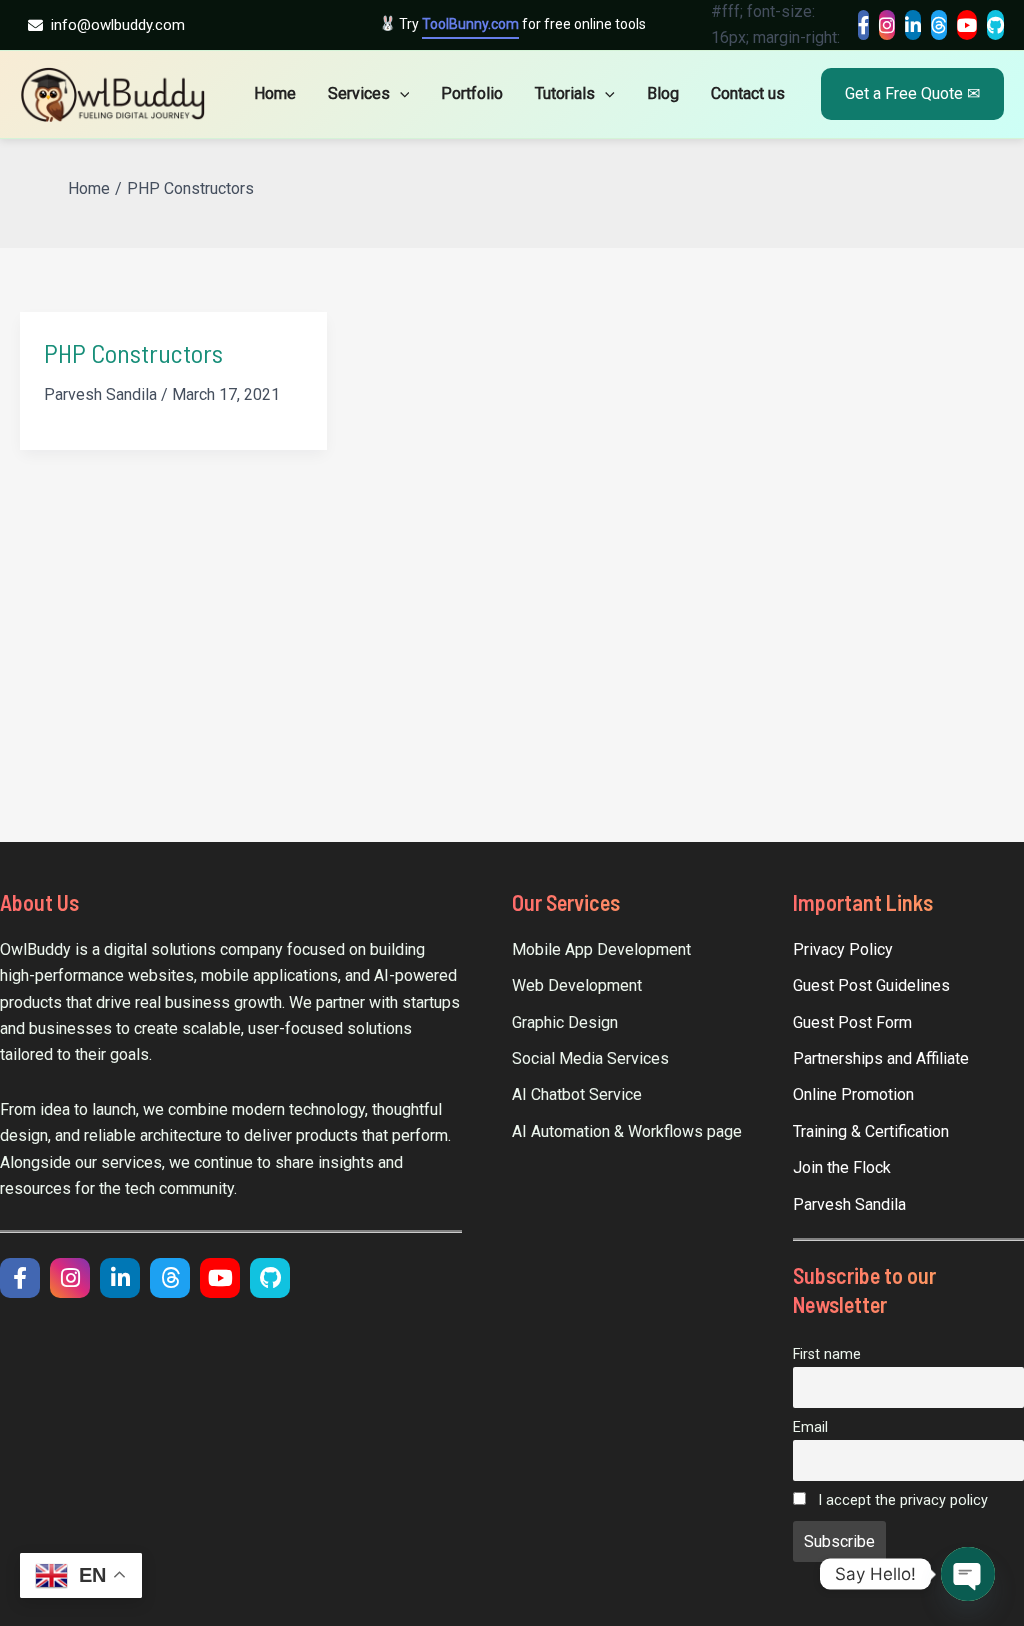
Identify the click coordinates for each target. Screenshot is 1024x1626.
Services (359, 93)
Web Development (577, 985)
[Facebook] (863, 25)
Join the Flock (842, 1167)
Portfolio (472, 93)
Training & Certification (871, 1131)
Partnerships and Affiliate (881, 1058)
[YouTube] (967, 25)
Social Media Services (590, 1058)
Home (275, 93)
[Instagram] (887, 25)
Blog (663, 93)
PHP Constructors (133, 352)
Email (810, 1427)
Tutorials (565, 93)
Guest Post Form (852, 1022)
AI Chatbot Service (577, 1094)
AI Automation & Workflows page (627, 1131)
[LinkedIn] (913, 25)
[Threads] (939, 25)
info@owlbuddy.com (118, 25)
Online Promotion (853, 1094)
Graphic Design (565, 1022)
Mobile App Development (601, 949)
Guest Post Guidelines (871, 985)
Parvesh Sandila (849, 1204)
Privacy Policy (843, 949)
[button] (400, 94)
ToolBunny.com (470, 24)
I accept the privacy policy (901, 1500)
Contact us (748, 93)
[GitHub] (995, 25)
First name (827, 1354)
